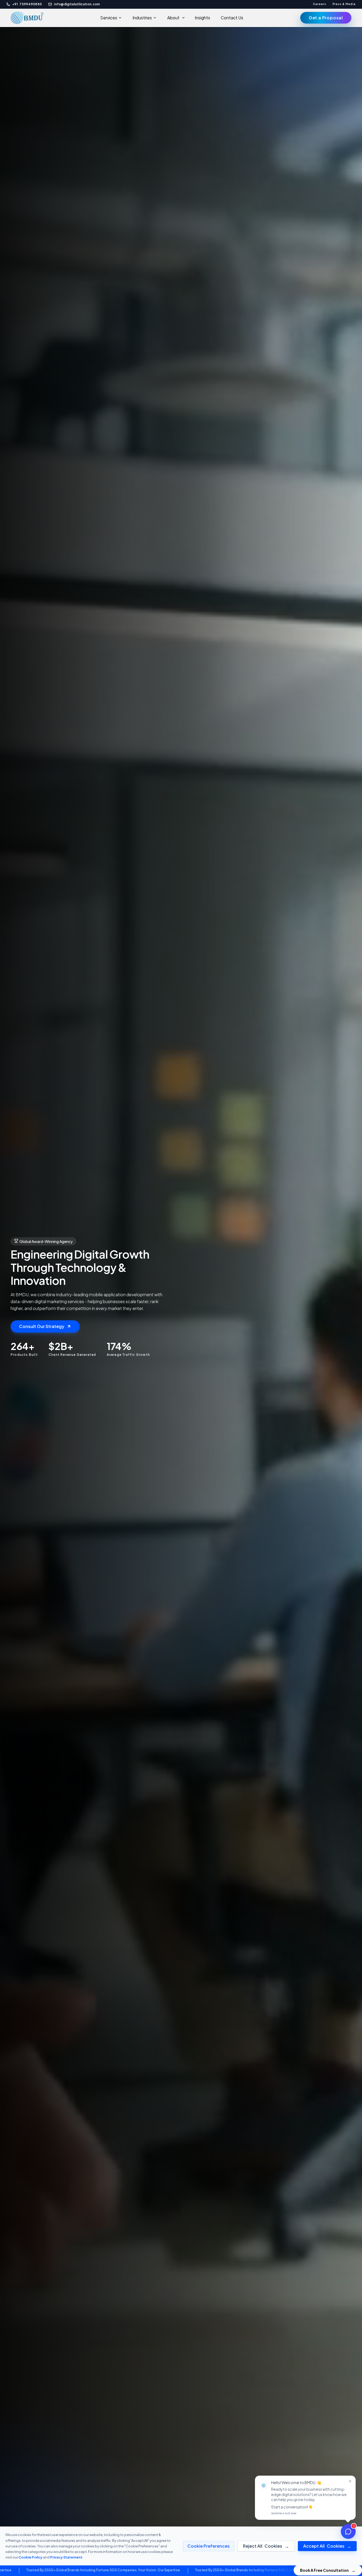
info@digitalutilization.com (77, 4)
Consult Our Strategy (42, 1326)
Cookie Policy (30, 2557)
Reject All (266, 2546)
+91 (27, 4)
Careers (320, 4)
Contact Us (232, 18)
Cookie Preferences (209, 2546)
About (173, 18)
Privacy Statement (66, 2557)
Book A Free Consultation (328, 2570)
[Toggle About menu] (185, 18)
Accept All (327, 2546)
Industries (142, 18)
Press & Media (344, 4)
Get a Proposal (326, 18)
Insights (202, 18)
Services (109, 18)
